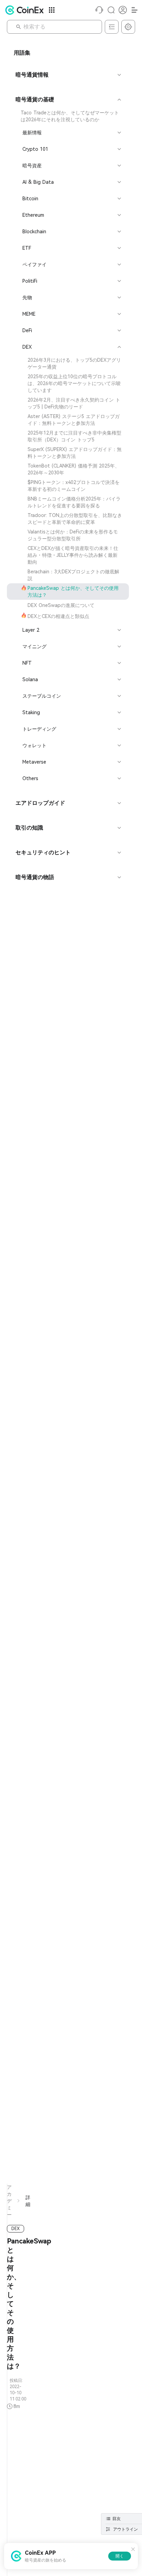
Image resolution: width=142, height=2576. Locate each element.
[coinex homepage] (26, 10)
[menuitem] (68, 116)
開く (120, 2556)
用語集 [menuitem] (22, 53)
